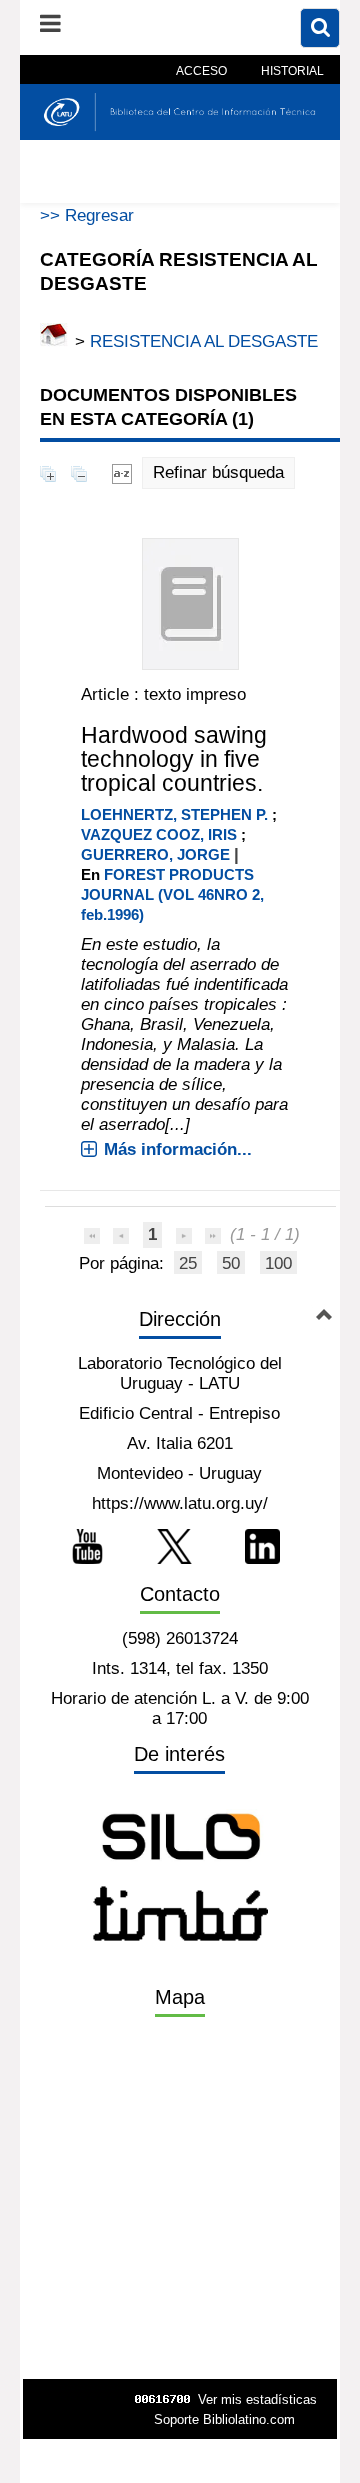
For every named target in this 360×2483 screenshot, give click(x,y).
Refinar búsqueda (218, 472)
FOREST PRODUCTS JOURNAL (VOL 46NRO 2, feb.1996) (172, 894)
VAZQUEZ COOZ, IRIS (159, 834)
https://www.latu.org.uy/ (180, 1503)
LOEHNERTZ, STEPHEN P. (174, 814)
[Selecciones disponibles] (122, 472)
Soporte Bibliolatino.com (224, 2419)
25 (188, 1263)
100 (278, 1263)
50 (231, 1263)
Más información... (178, 1149)
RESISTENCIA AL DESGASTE (204, 341)
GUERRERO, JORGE (155, 854)
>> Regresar (87, 215)
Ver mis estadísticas (257, 2399)
